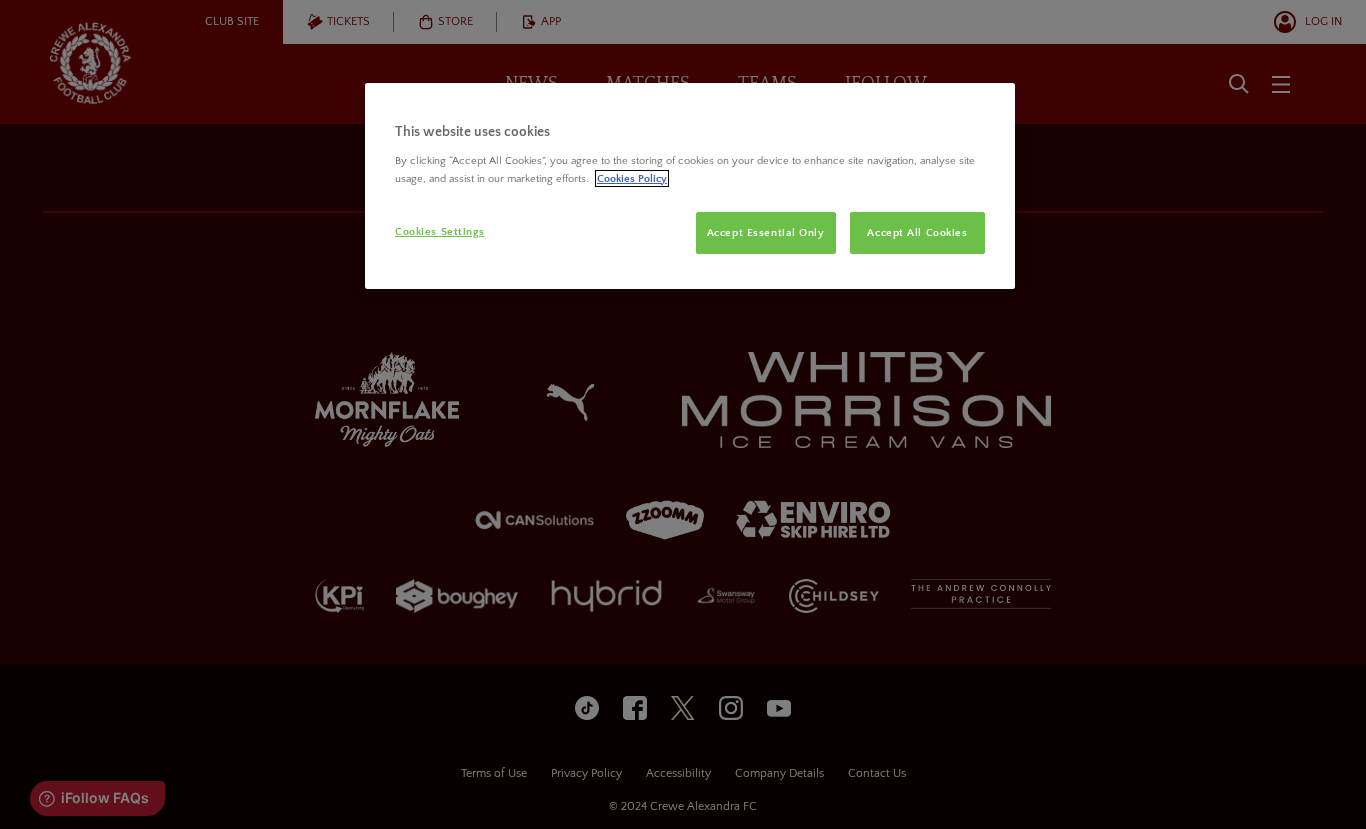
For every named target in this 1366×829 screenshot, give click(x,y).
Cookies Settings (439, 231)
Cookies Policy (632, 178)
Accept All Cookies (917, 232)
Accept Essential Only (766, 232)
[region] (690, 186)
